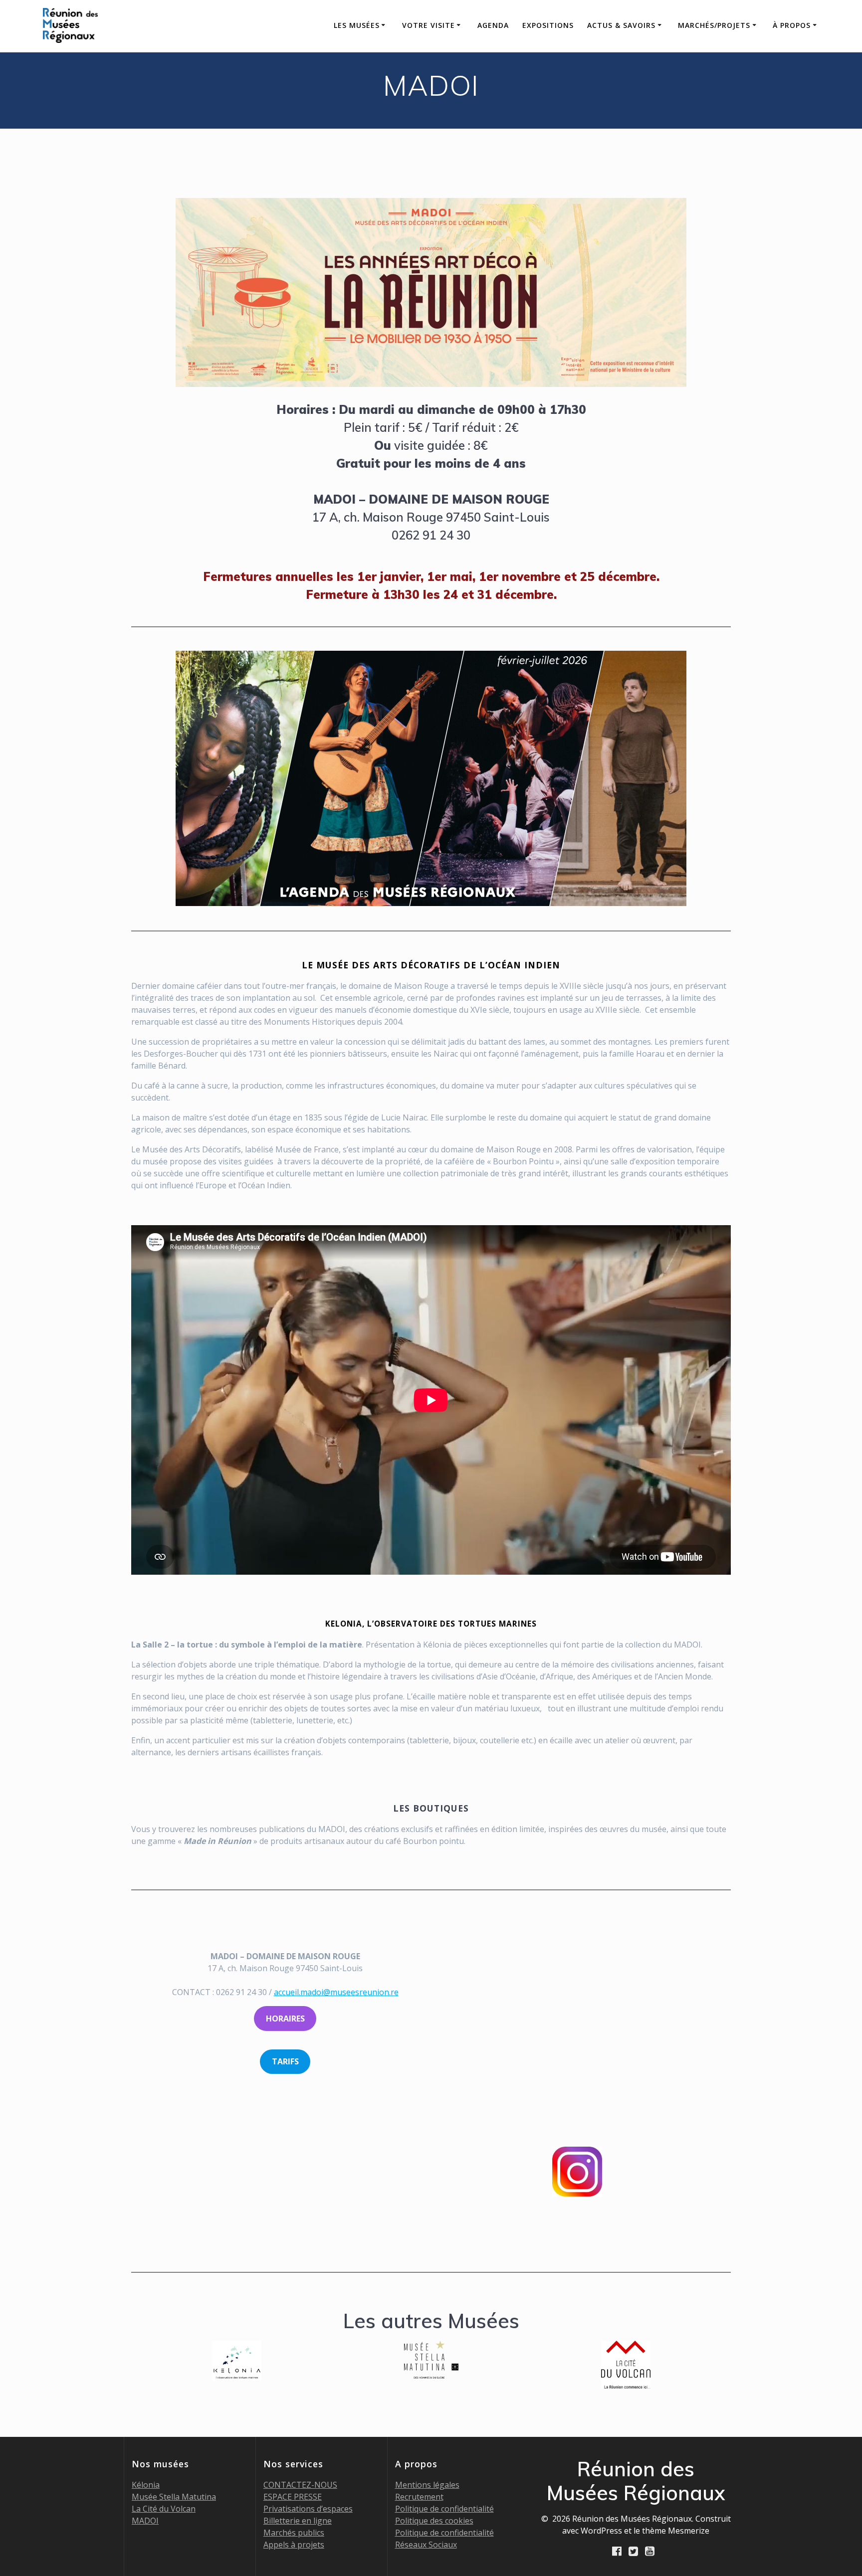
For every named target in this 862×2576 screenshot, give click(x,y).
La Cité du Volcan (164, 2509)
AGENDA (493, 25)
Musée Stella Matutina (174, 2497)
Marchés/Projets (714, 25)
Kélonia (146, 2485)
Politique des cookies (434, 2521)
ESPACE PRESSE (293, 2497)
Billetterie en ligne (298, 2521)
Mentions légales (427, 2485)
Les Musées (357, 25)
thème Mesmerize (676, 2531)
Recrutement (419, 2497)
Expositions (548, 25)
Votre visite (429, 25)
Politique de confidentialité (444, 2509)
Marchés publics (294, 2533)
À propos (792, 25)
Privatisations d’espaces (308, 2509)
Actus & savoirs (621, 25)
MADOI (145, 2521)
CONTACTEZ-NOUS (300, 2485)
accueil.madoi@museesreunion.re (336, 1992)
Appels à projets (294, 2545)
